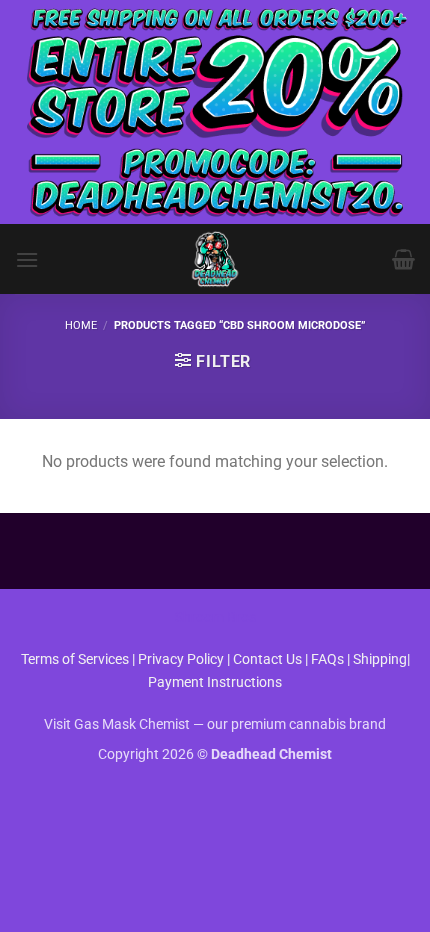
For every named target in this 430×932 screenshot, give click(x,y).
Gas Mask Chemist (132, 724)
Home (81, 325)
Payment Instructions (215, 682)
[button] (27, 259)
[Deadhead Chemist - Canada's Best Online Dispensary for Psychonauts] (215, 259)
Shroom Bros (215, 617)
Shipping (380, 659)
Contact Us (269, 659)
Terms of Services (75, 659)
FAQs (327, 659)
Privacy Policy (181, 659)
